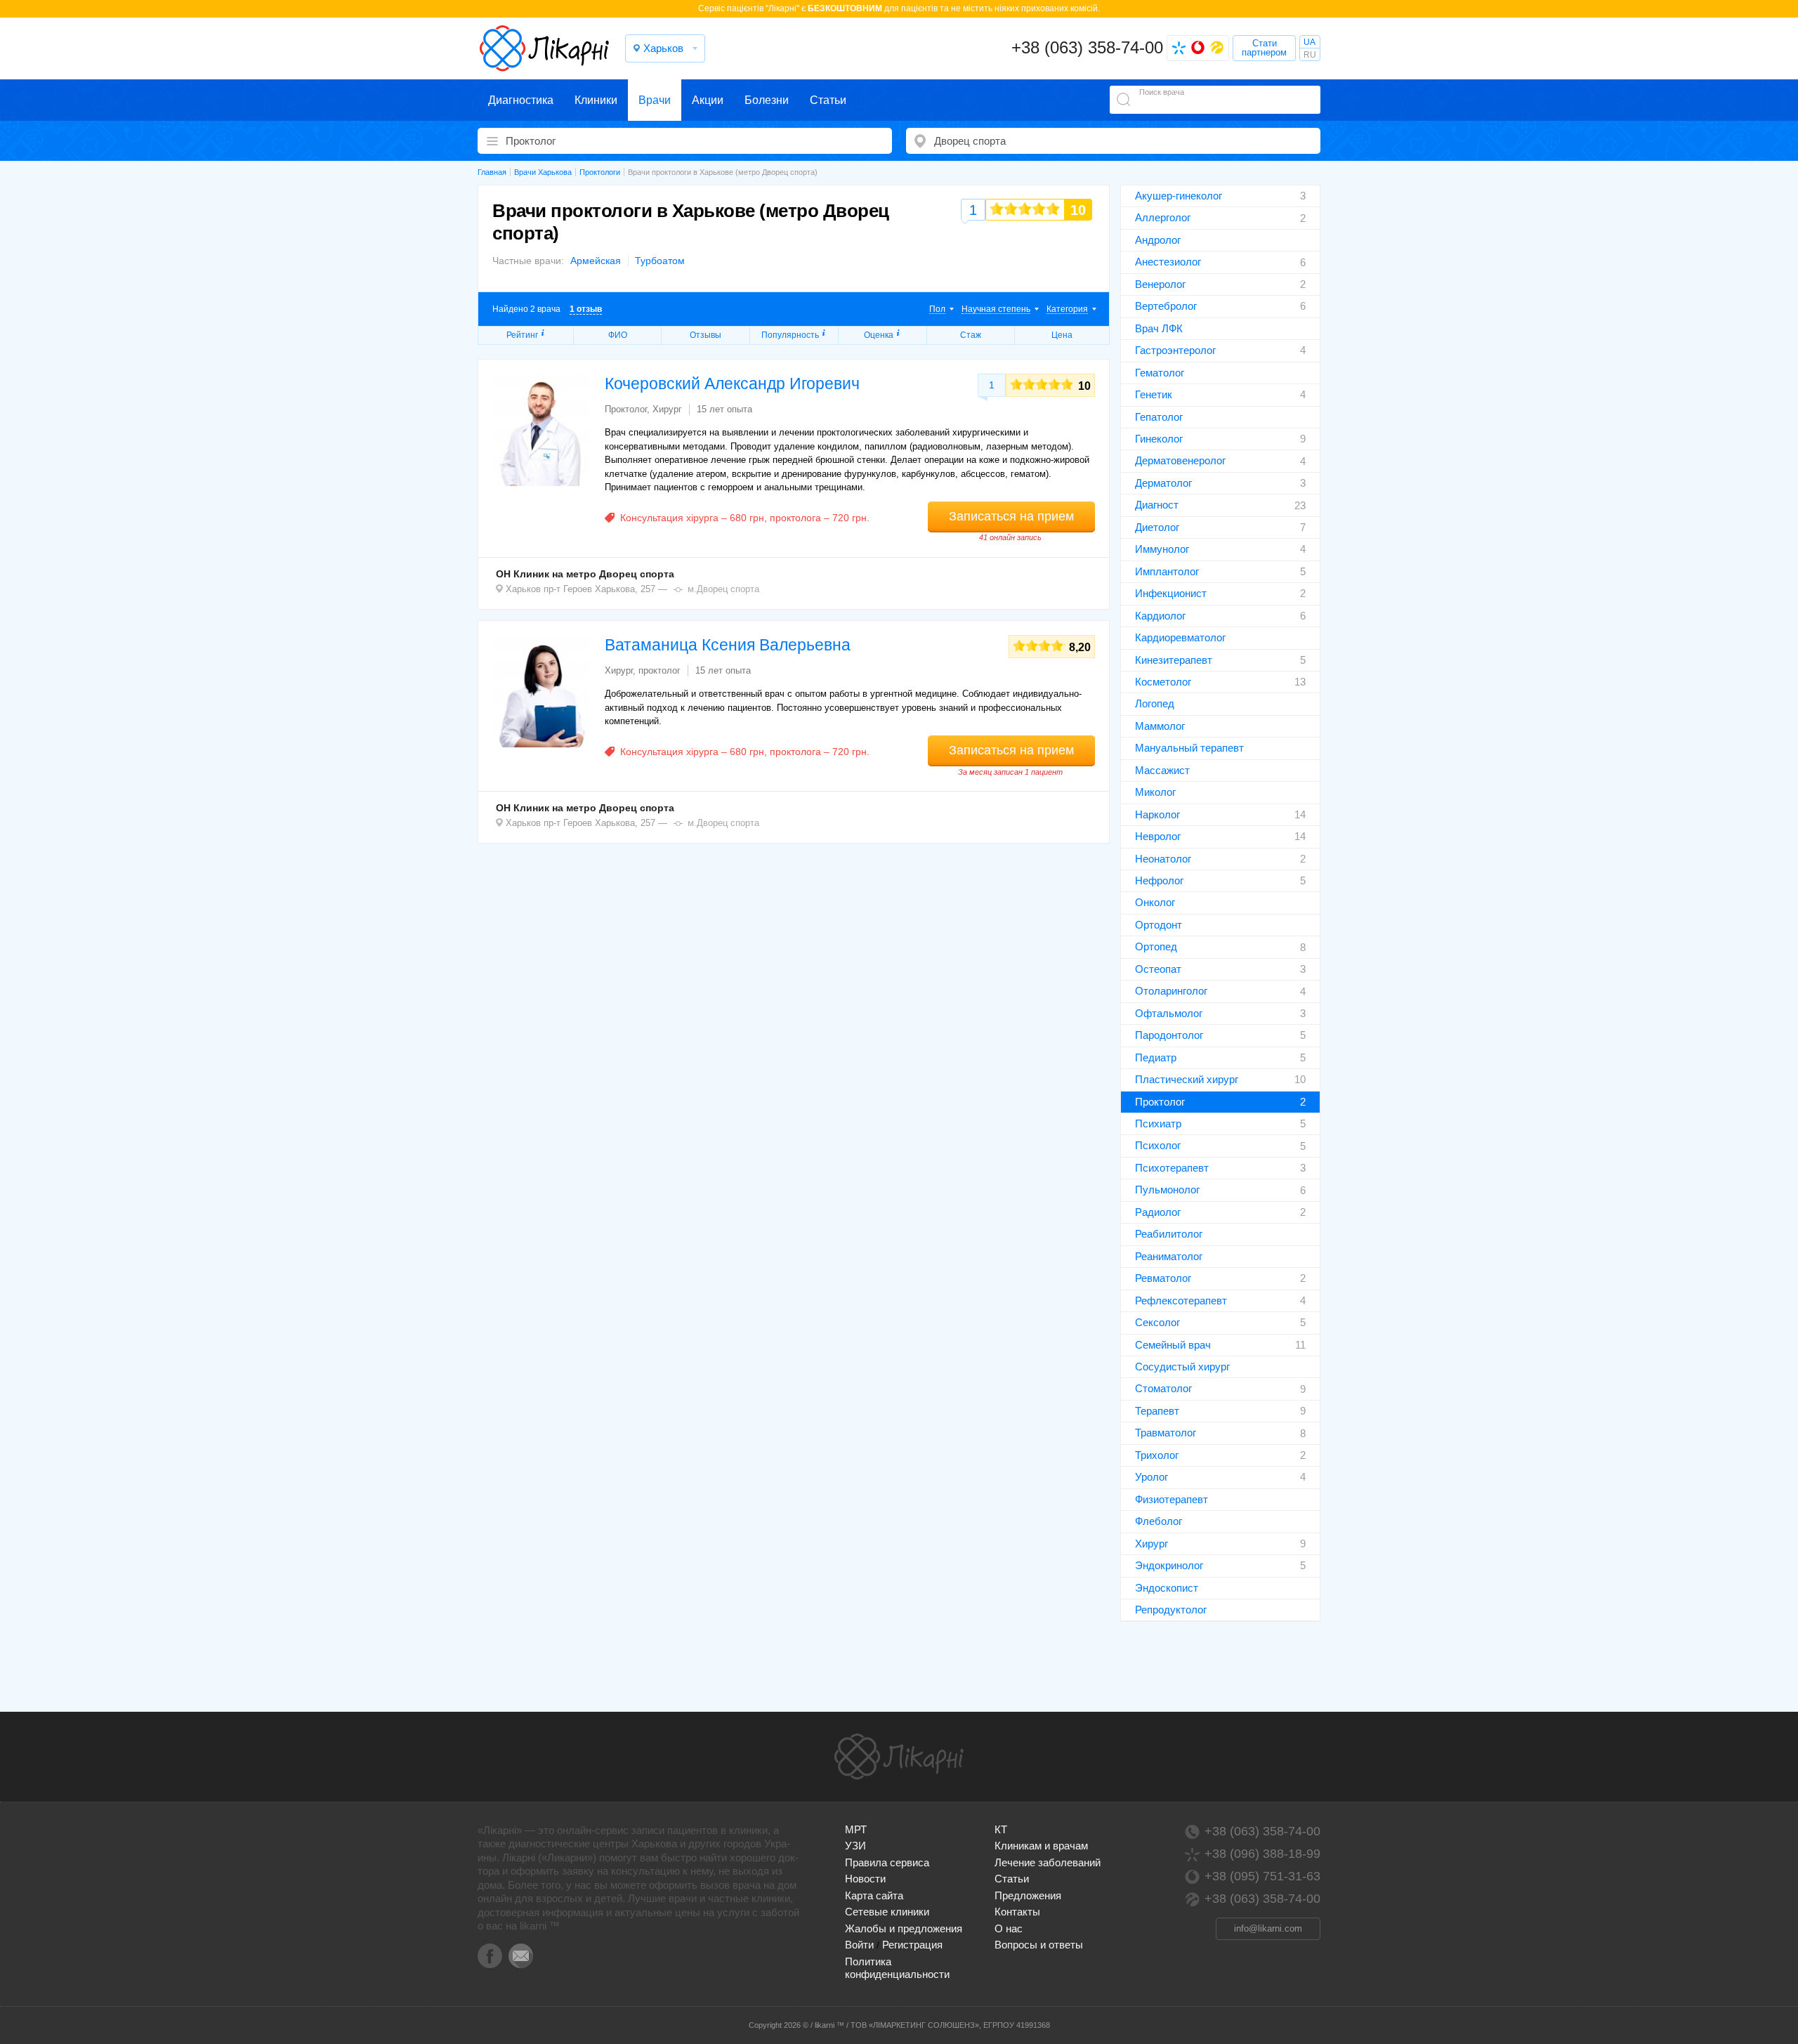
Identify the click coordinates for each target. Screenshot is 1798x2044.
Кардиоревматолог (1180, 637)
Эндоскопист (1167, 1588)
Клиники (596, 100)
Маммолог (1160, 726)
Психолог (1158, 1145)
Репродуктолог (1171, 1610)
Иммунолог (1162, 549)
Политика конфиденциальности (897, 1968)
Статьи (828, 100)
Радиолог (1158, 1212)
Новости (865, 1879)
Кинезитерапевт (1174, 660)
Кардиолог (1160, 616)
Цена (1062, 335)
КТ (1001, 1829)
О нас (1009, 1928)
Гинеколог (1159, 439)
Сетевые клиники (887, 1912)
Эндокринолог (1169, 1565)
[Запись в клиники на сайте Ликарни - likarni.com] (544, 48)
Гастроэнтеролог (1175, 350)
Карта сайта (874, 1895)
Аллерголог (1163, 217)
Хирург (1151, 1544)
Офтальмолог (1169, 1013)
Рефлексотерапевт (1181, 1301)
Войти (859, 1945)
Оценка (879, 335)
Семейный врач (1173, 1345)
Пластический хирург (1187, 1079)
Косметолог (1163, 682)
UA (1310, 42)
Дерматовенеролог (1180, 460)
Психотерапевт (1172, 1168)
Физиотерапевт (1172, 1499)
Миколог (1155, 792)
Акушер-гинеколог (1179, 196)
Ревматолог (1163, 1278)
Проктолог (1160, 1102)
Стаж (971, 335)
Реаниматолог (1169, 1256)
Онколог (1155, 902)
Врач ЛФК (1159, 328)
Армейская (596, 261)
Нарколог (1157, 814)
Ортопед (1156, 946)
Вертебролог (1166, 306)
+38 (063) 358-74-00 (1087, 47)
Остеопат (1158, 969)
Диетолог (1157, 527)
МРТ (856, 1829)
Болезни (767, 100)
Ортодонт (1159, 925)
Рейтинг (522, 335)
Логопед (1155, 703)
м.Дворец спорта (723, 589)
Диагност (1157, 505)
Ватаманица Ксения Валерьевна (728, 645)
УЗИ (855, 1846)
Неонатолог (1163, 859)
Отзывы (706, 335)
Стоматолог (1163, 1388)
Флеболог (1159, 1521)
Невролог (1158, 836)
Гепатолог (1159, 417)
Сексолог (1157, 1322)
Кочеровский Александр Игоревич (732, 384)
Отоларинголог (1171, 991)
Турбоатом (660, 261)
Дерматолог (1163, 483)
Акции (708, 100)
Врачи (655, 100)
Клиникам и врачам (1041, 1846)
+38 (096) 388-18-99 (1262, 1854)
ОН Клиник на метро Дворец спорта (585, 574)
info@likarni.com (1268, 1928)
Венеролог (1160, 284)
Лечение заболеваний (1048, 1862)
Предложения (1028, 1895)
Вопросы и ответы (1039, 1945)
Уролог (1151, 1477)
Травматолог (1166, 1433)
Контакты (1017, 1912)
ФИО (618, 335)
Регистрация (912, 1945)
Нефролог (1159, 880)
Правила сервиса (887, 1862)
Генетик (1154, 394)
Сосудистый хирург (1182, 1367)
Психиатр (1158, 1123)
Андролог (1158, 240)
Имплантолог (1167, 571)
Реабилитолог (1169, 1234)
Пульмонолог (1167, 1190)
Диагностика (521, 100)
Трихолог (1157, 1455)
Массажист (1162, 770)
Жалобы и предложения (904, 1928)
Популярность (790, 335)
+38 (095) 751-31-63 (1262, 1876)
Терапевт (1157, 1411)
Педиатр (1156, 1057)
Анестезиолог (1168, 262)
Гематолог (1160, 373)
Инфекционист (1171, 593)
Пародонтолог (1169, 1035)
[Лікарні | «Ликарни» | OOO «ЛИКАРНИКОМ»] (899, 1757)
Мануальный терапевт (1189, 748)
